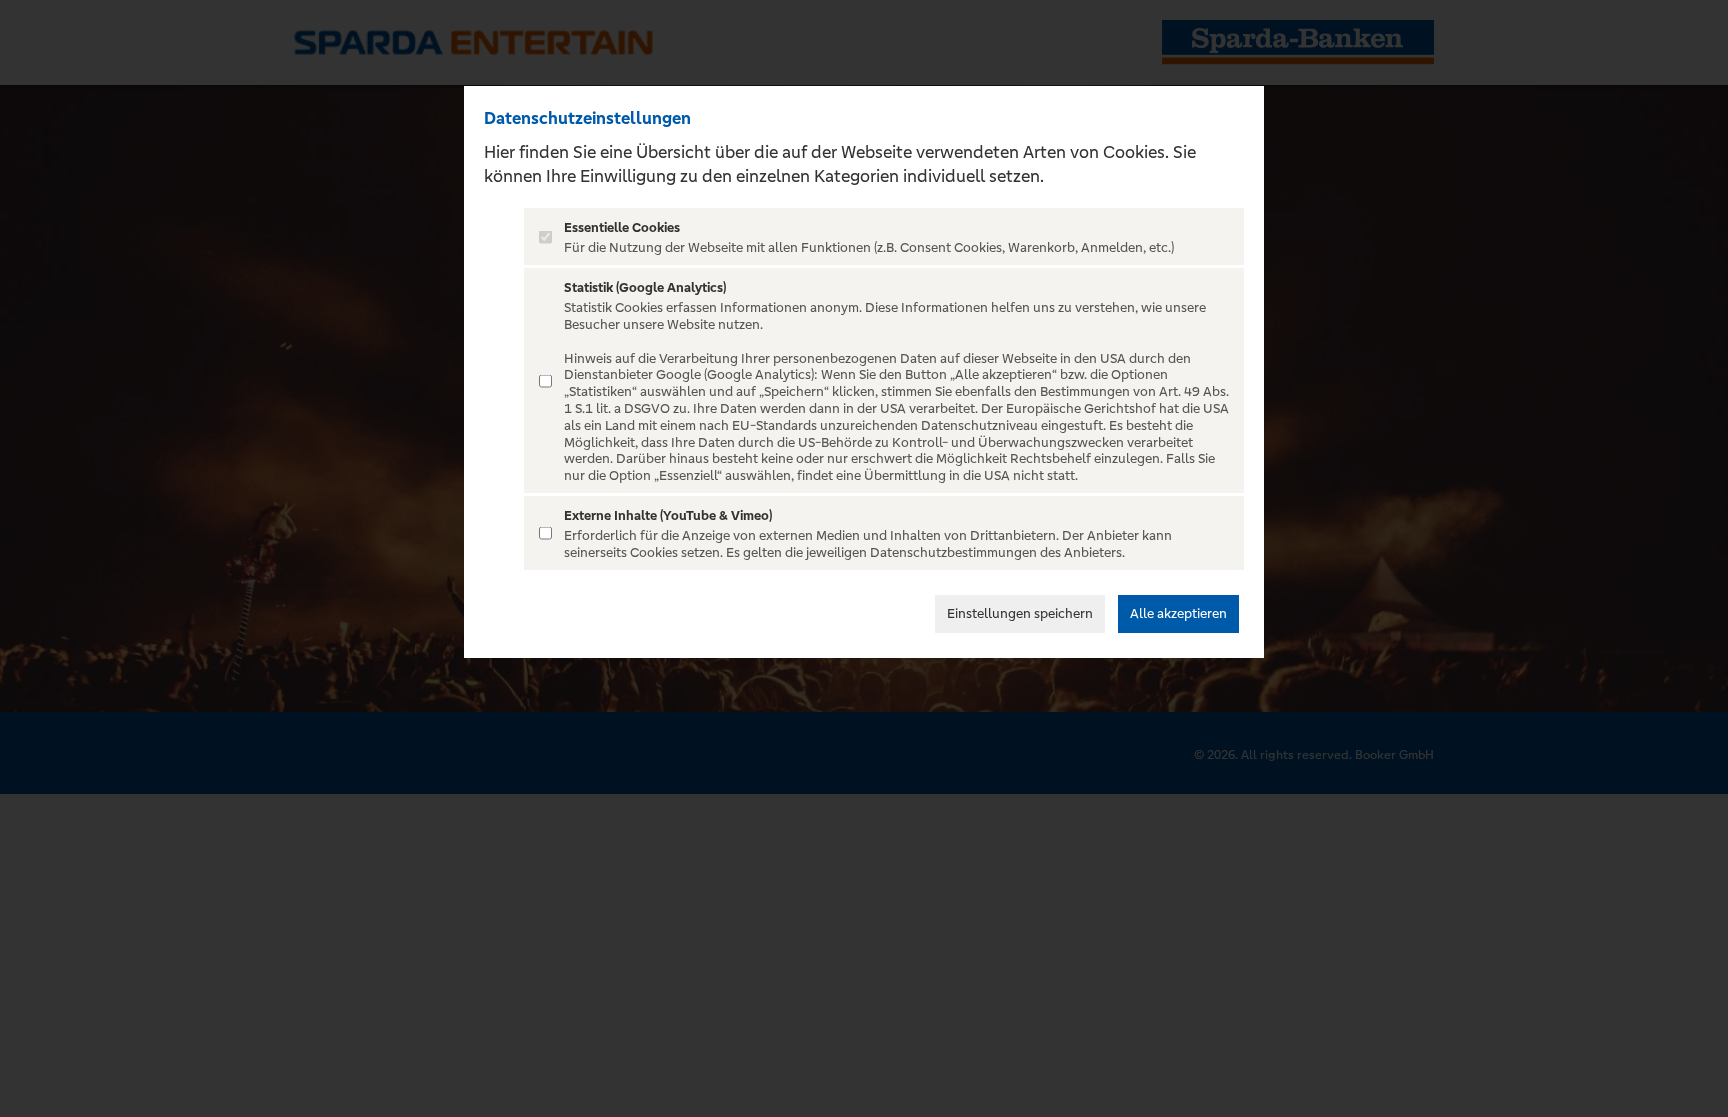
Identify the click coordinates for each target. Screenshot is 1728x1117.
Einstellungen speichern (1020, 613)
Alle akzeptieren (1178, 613)
